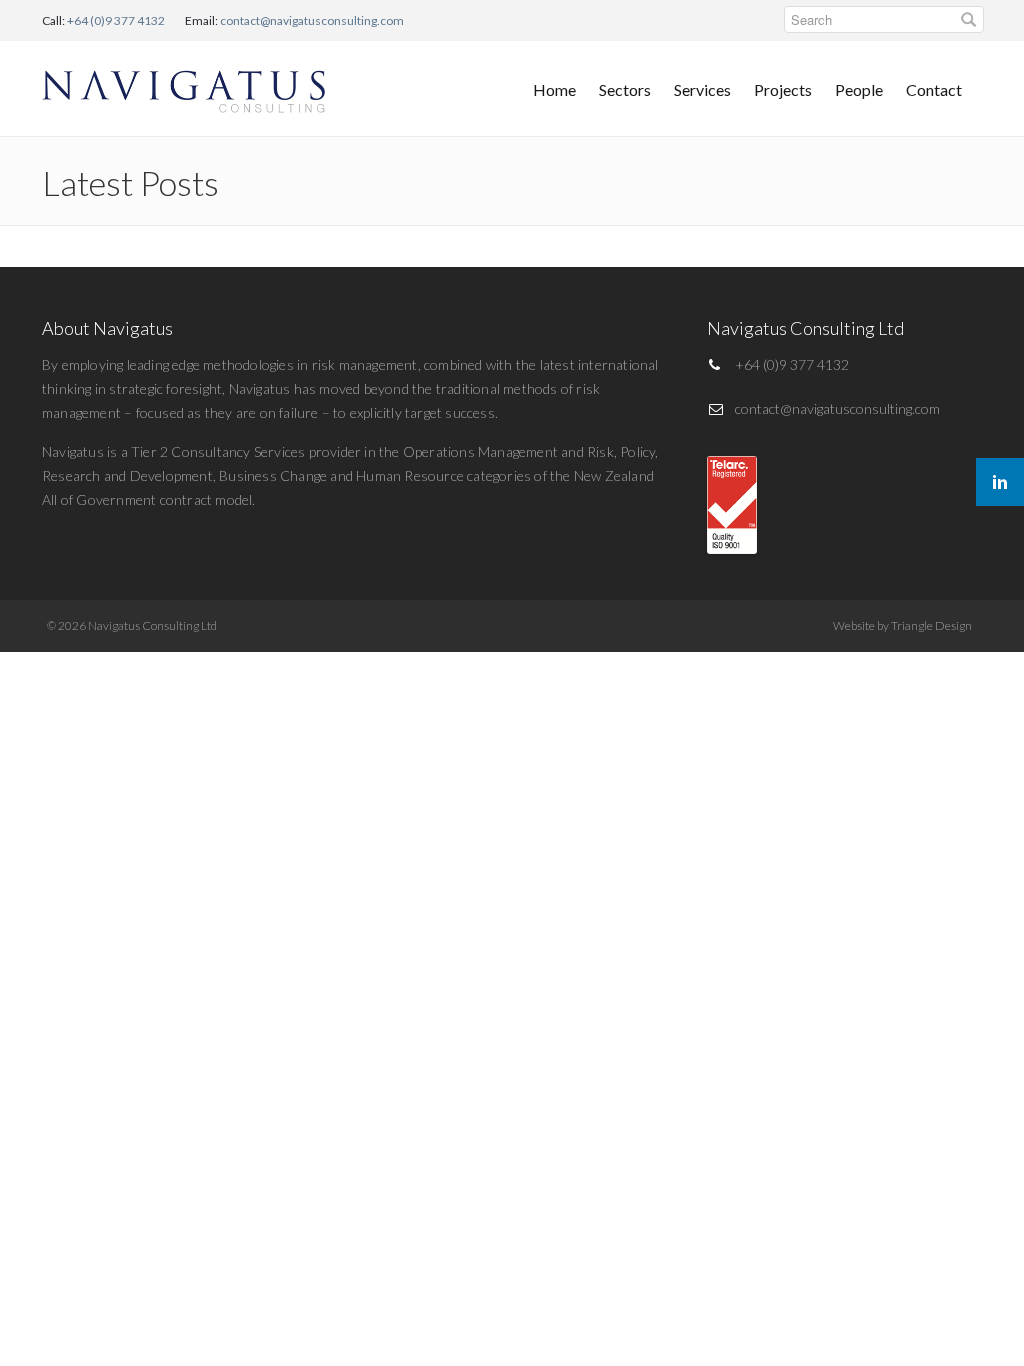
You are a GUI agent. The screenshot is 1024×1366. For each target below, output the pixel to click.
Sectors (625, 89)
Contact (934, 89)
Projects (783, 89)
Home (554, 89)
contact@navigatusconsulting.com (312, 20)
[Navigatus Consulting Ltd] (185, 86)
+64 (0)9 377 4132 (116, 20)
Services (702, 89)
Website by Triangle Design (902, 625)
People (859, 89)
